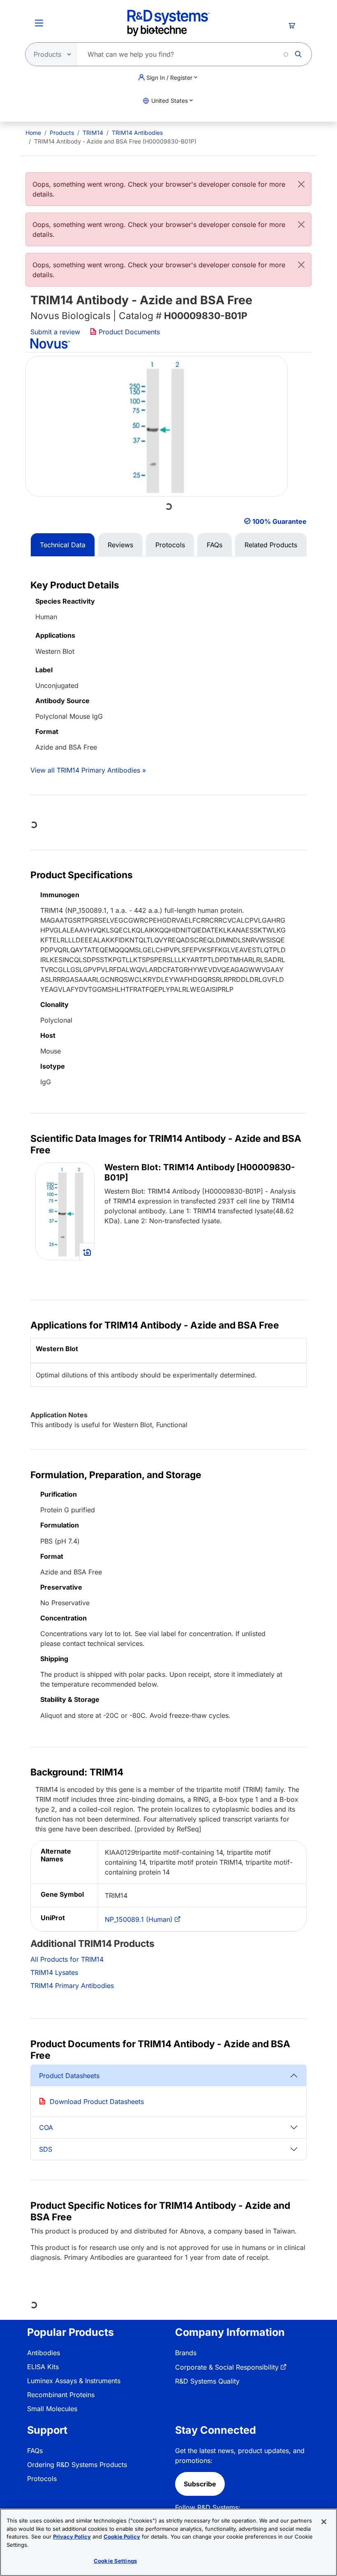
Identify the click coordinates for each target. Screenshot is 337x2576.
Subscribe (200, 2484)
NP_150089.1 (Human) (139, 1919)
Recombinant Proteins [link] (61, 2395)
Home (33, 133)
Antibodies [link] (44, 2353)
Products (62, 133)
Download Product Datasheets (97, 2102)
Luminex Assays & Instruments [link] (74, 2381)
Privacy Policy (72, 2537)
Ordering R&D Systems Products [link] (77, 2465)
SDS (46, 2149)
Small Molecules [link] (52, 2409)
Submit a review (55, 332)
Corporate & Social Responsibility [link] (227, 2367)
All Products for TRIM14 (67, 1959)
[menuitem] (33, 133)
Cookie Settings (115, 2561)
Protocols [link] (42, 2479)
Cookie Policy (122, 2537)
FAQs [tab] (215, 545)
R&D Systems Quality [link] (207, 2381)
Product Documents (128, 332)
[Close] (301, 184)
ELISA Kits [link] (43, 2367)
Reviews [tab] (120, 545)
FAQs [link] (35, 2451)
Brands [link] (186, 2353)
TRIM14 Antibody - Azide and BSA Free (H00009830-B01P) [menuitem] (115, 141)
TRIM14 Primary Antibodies (72, 1986)
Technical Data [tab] (63, 545)
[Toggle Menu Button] (39, 23)
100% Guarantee (279, 521)
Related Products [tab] (271, 545)
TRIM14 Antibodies (137, 133)
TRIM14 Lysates (54, 1972)
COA (46, 2127)
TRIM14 (93, 133)
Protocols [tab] (170, 545)
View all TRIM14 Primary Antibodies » (88, 770)
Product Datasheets (69, 2076)
